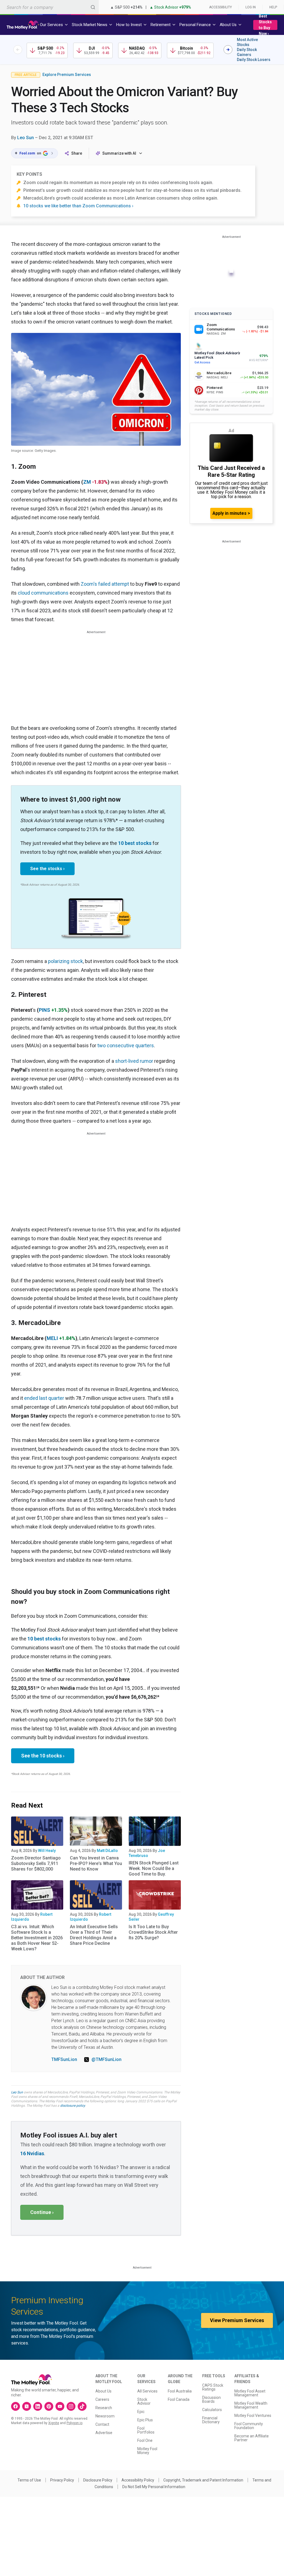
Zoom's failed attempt (105, 584)
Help (273, 7)
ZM (87, 482)
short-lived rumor (134, 1061)
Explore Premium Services (67, 75)
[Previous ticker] (18, 50)
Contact (102, 2424)
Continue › (42, 2212)
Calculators (212, 2410)
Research (104, 2408)
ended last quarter (44, 1398)
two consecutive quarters (126, 1045)
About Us (103, 2391)
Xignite (54, 2423)
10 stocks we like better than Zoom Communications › (78, 206)
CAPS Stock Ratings (213, 2387)
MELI (52, 1338)
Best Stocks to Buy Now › (265, 25)
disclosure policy (73, 2106)
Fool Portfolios (146, 2430)
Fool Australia (180, 2391)
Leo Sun (26, 138)
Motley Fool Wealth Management (251, 2405)
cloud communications (43, 593)
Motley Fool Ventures (253, 2416)
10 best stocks (135, 843)
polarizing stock (65, 961)
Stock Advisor (144, 2401)
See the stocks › (47, 869)
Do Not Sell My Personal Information (154, 2487)
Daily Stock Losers (254, 60)
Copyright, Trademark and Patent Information (203, 2480)
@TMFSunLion (106, 2059)
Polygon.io (74, 2423)
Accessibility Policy (138, 2480)
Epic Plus (145, 2420)
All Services (147, 2391)
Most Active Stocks (247, 42)
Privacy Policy (62, 2480)
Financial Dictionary (211, 2420)
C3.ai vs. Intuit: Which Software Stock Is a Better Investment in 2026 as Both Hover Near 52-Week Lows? (37, 1938)
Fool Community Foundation (249, 2426)
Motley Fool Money (147, 2451)
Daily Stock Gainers (247, 52)
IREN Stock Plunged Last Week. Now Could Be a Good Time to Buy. (154, 1868)
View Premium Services (237, 2320)
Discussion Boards (211, 2399)
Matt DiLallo (107, 1851)
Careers (102, 2399)
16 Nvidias (32, 2153)
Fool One (145, 2440)
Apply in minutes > (231, 513)
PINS (45, 1010)
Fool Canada (179, 2399)
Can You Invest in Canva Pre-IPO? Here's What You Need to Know (96, 1863)
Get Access (202, 362)
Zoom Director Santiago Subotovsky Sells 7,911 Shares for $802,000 (36, 1863)
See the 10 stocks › (43, 1756)
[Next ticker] (228, 50)
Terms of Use (29, 2480)
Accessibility (220, 7)
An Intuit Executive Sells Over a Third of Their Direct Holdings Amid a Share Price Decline (94, 1935)
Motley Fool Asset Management (250, 2393)
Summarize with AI (119, 153)
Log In (251, 7)
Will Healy (47, 1851)
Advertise (104, 2433)
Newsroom (105, 2416)
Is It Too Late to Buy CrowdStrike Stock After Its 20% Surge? (153, 1932)
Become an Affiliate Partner (252, 2438)
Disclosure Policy (98, 2480)
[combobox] (49, 7)
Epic (141, 2412)
